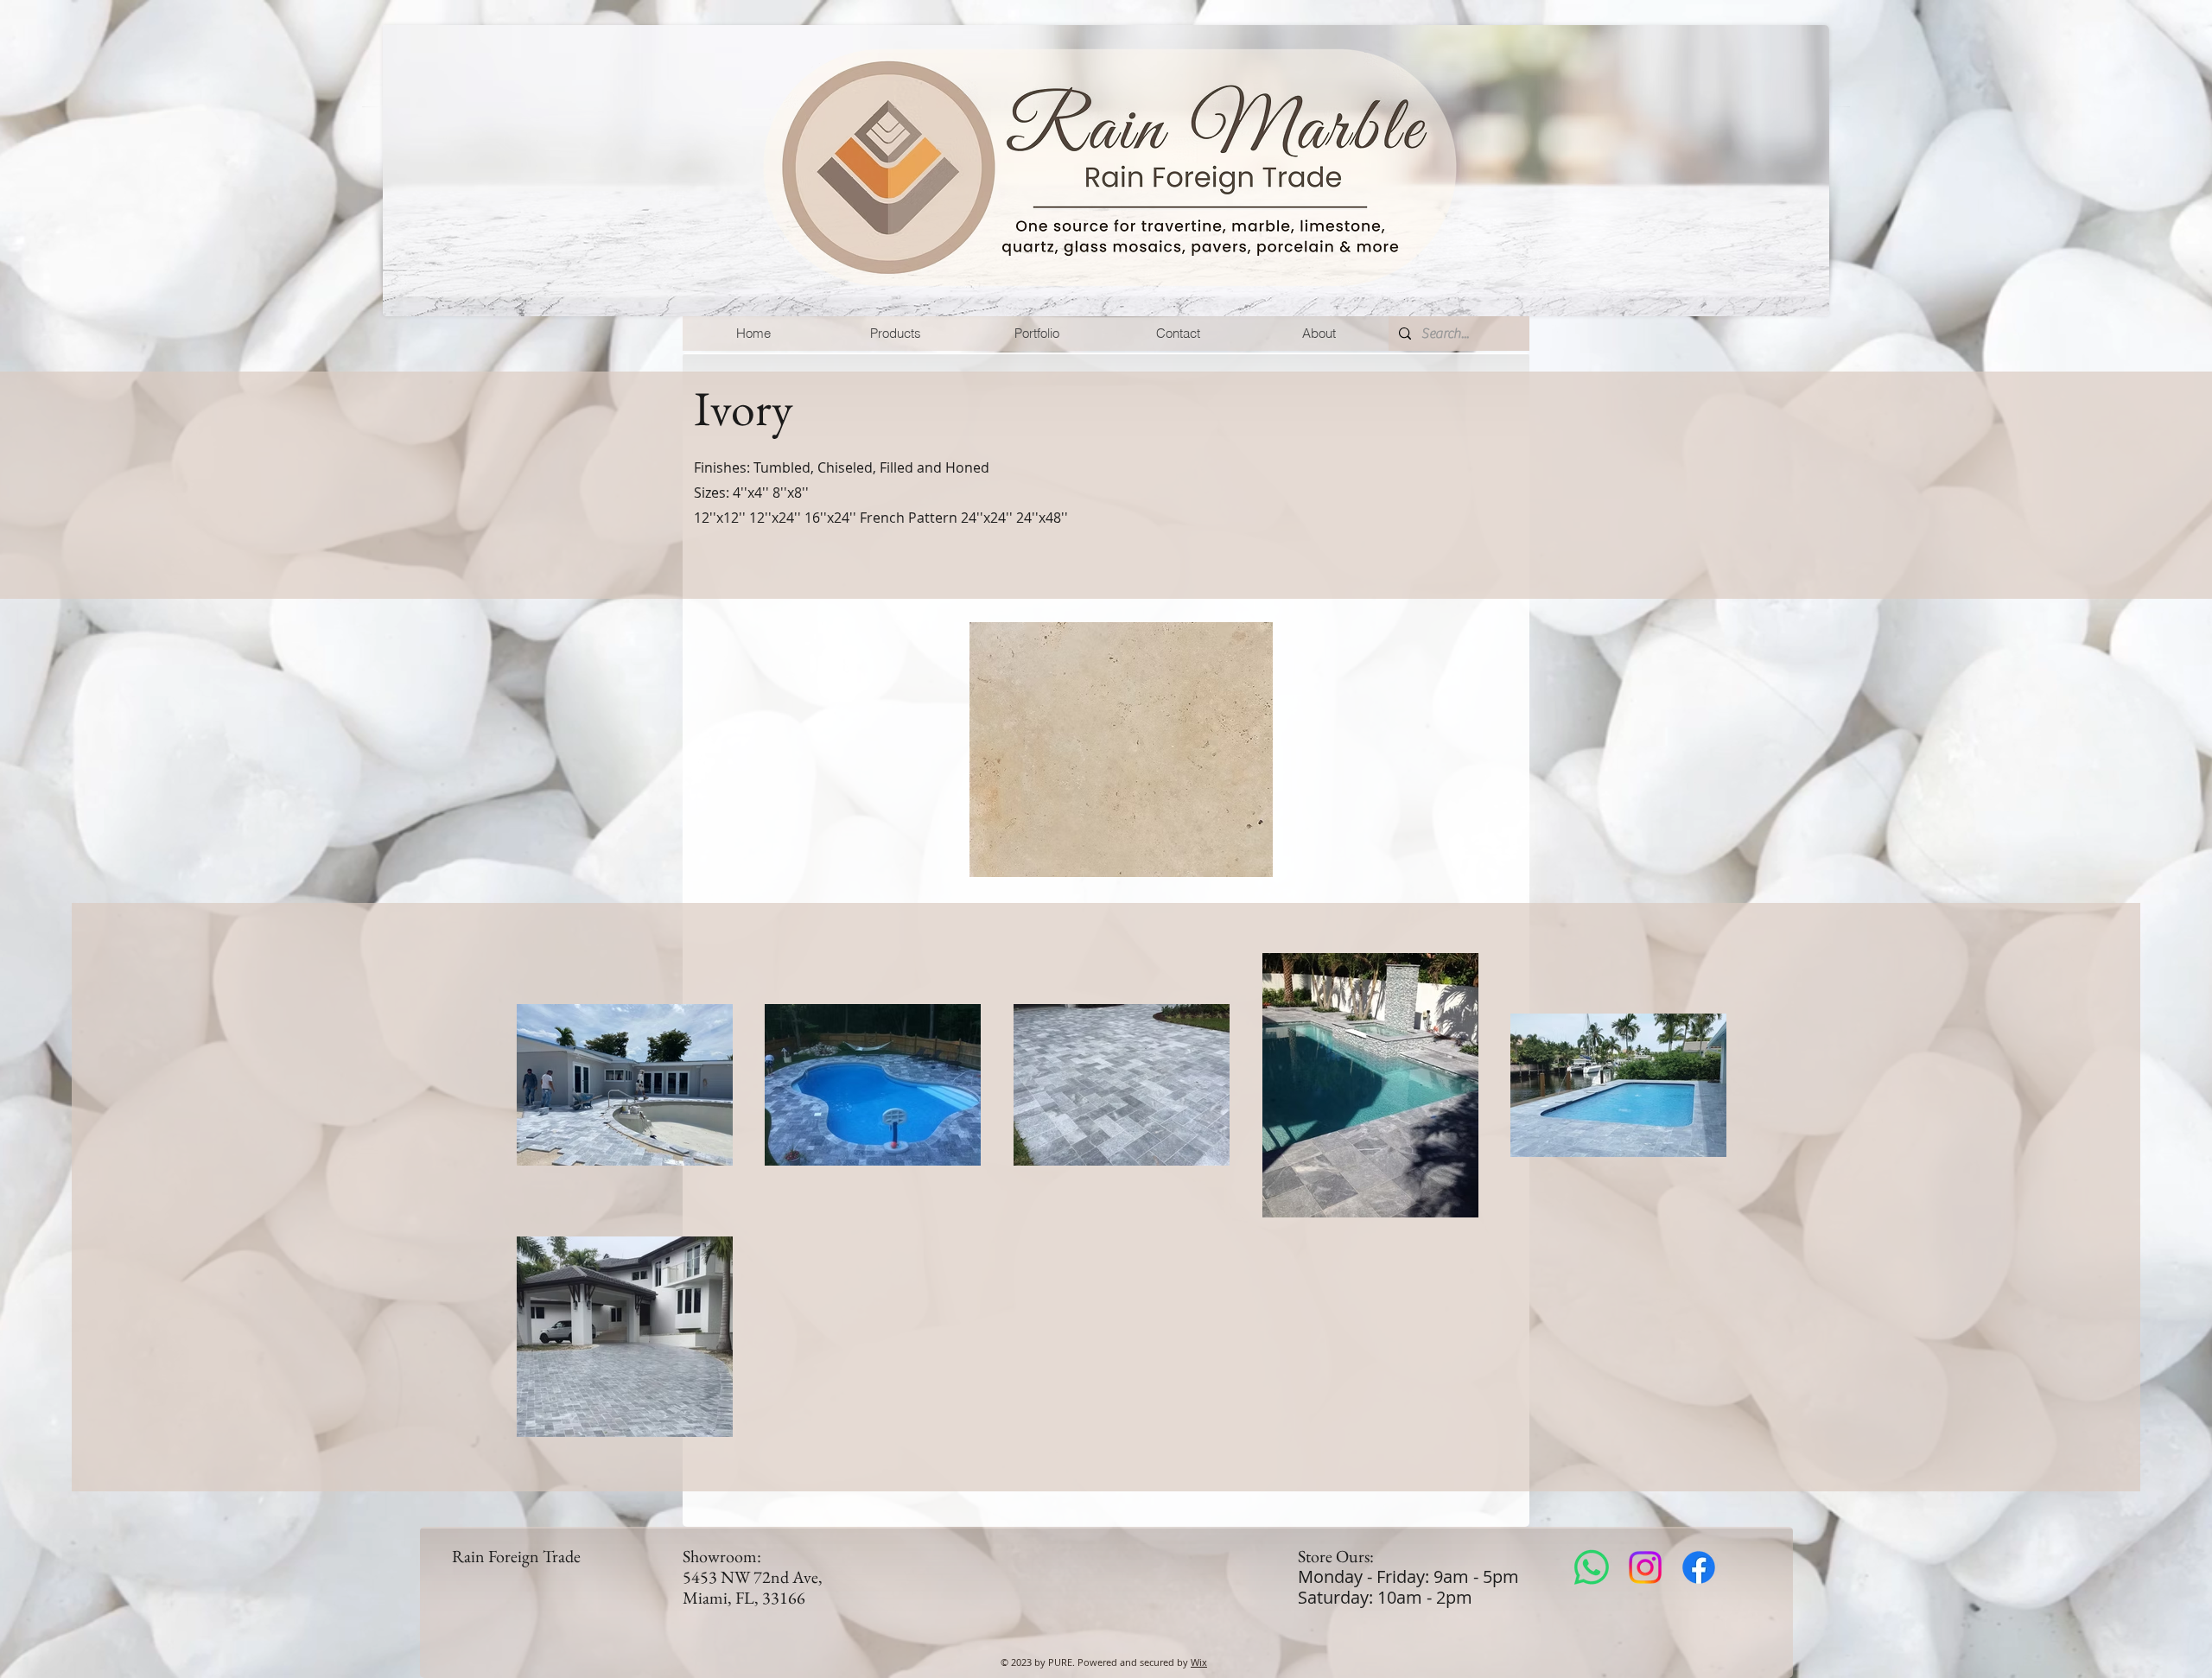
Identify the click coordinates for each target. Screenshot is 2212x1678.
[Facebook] (1699, 1567)
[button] (895, 334)
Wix (1199, 1662)
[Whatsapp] (1592, 1567)
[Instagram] (1645, 1567)
